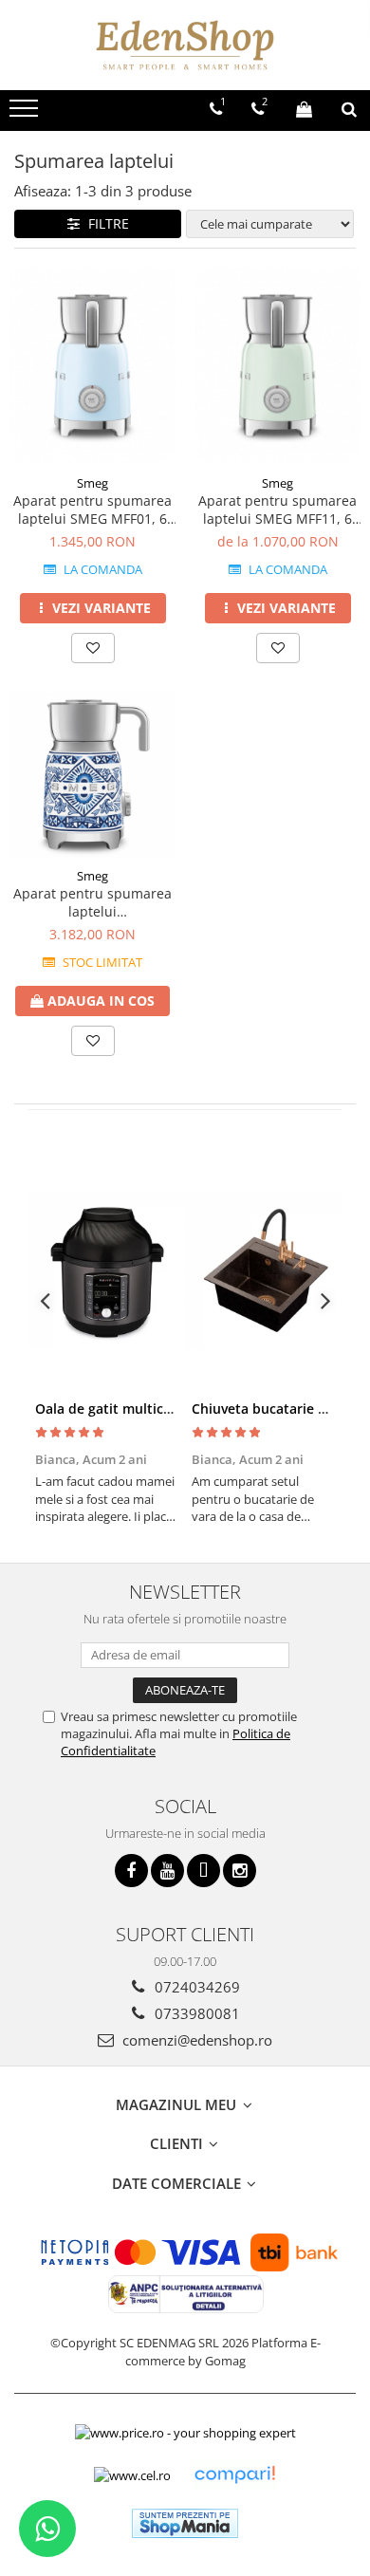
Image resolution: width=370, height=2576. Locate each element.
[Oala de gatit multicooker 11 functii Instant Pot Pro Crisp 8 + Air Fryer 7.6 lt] (107, 1271)
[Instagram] (240, 1871)
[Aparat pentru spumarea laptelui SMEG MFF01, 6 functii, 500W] (92, 366)
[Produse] (26, 114)
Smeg (92, 483)
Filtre (105, 223)
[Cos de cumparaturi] (304, 109)
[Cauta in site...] (349, 109)
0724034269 (195, 1987)
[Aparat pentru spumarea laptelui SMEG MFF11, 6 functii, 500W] (277, 366)
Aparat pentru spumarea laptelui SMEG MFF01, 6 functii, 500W (92, 510)
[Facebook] (131, 1871)
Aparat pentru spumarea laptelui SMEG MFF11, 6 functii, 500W (277, 510)
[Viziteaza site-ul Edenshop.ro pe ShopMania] (185, 2523)
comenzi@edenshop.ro (195, 2040)
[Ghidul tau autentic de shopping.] (234, 2475)
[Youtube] (167, 1871)
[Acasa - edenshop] (185, 45)
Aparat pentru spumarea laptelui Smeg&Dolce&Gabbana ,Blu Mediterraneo (92, 902)
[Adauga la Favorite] (93, 648)
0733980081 (195, 2013)
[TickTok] (203, 1871)
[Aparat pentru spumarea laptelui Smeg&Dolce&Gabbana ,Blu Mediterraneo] (92, 775)
